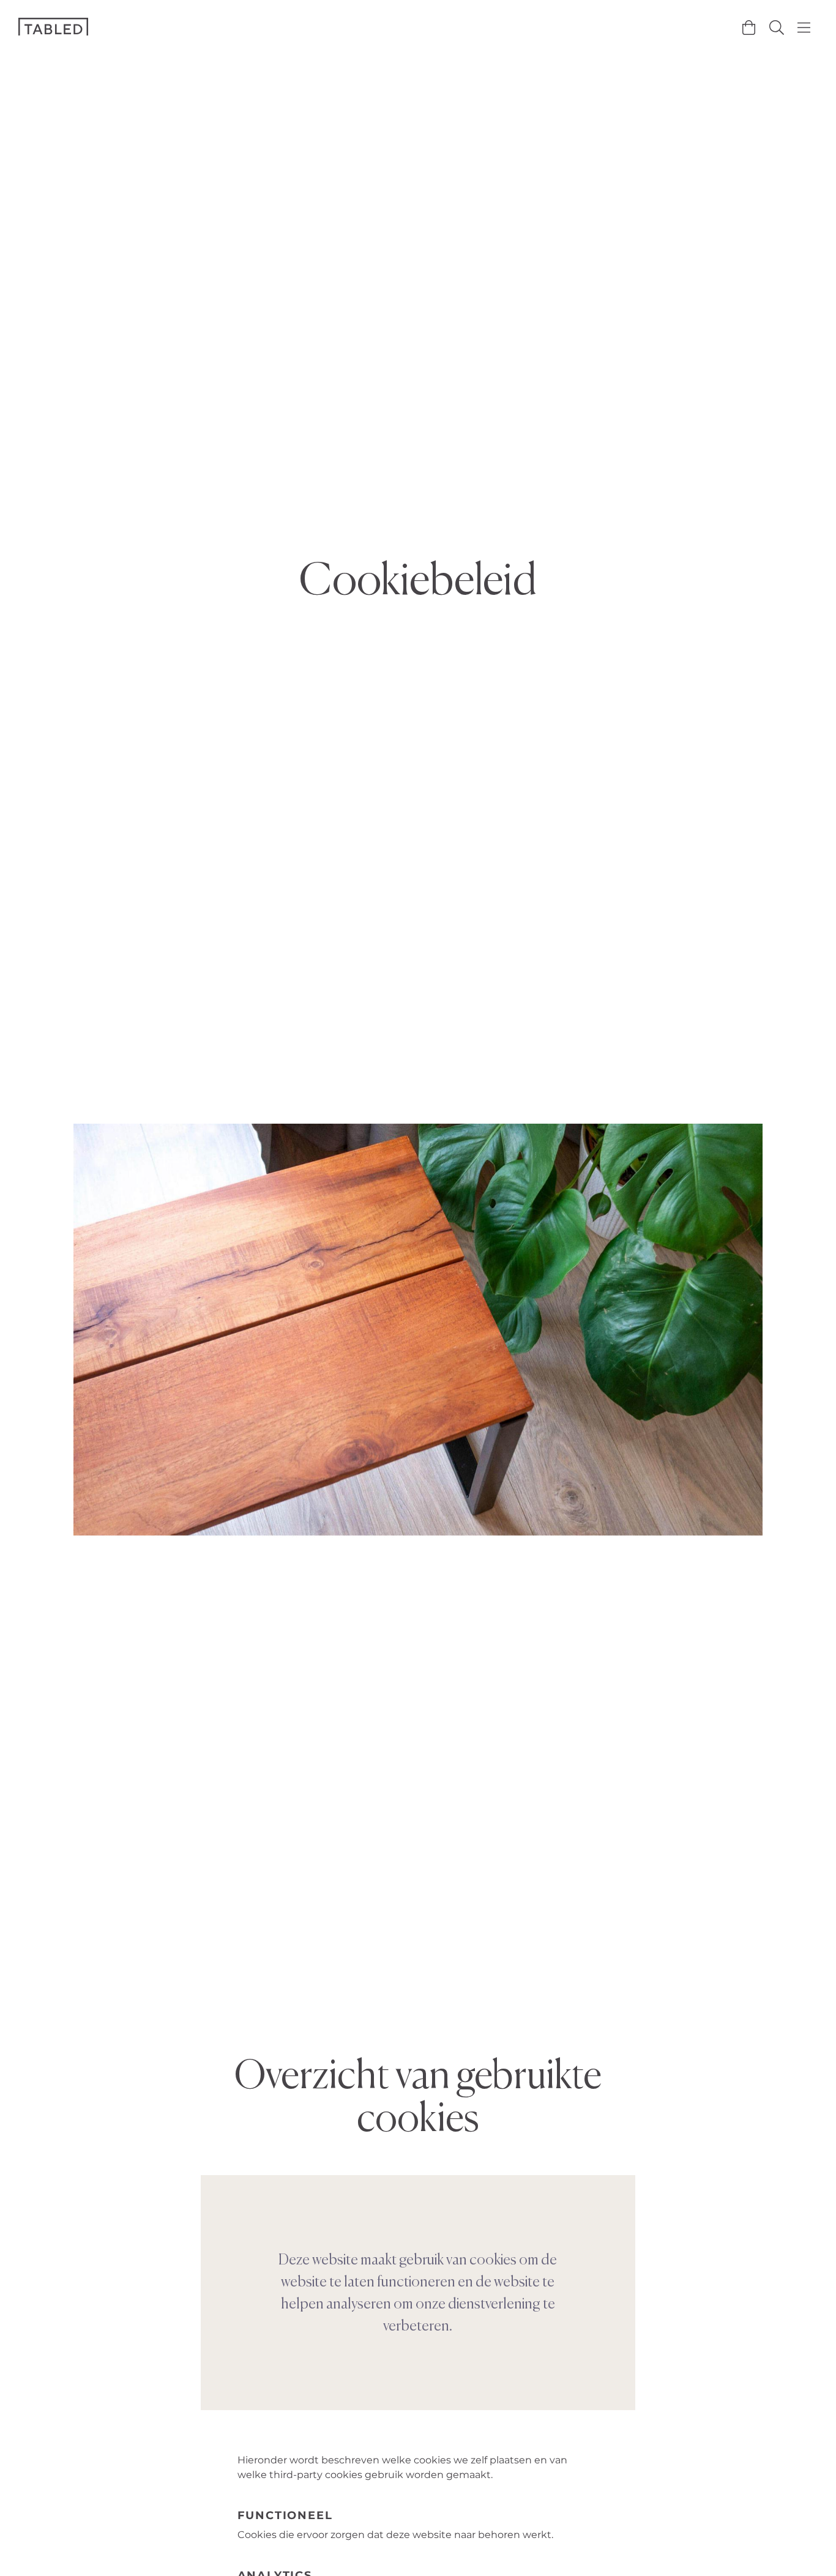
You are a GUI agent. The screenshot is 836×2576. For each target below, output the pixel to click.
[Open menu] (804, 28)
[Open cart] (749, 28)
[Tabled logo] (53, 27)
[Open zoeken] (776, 28)
